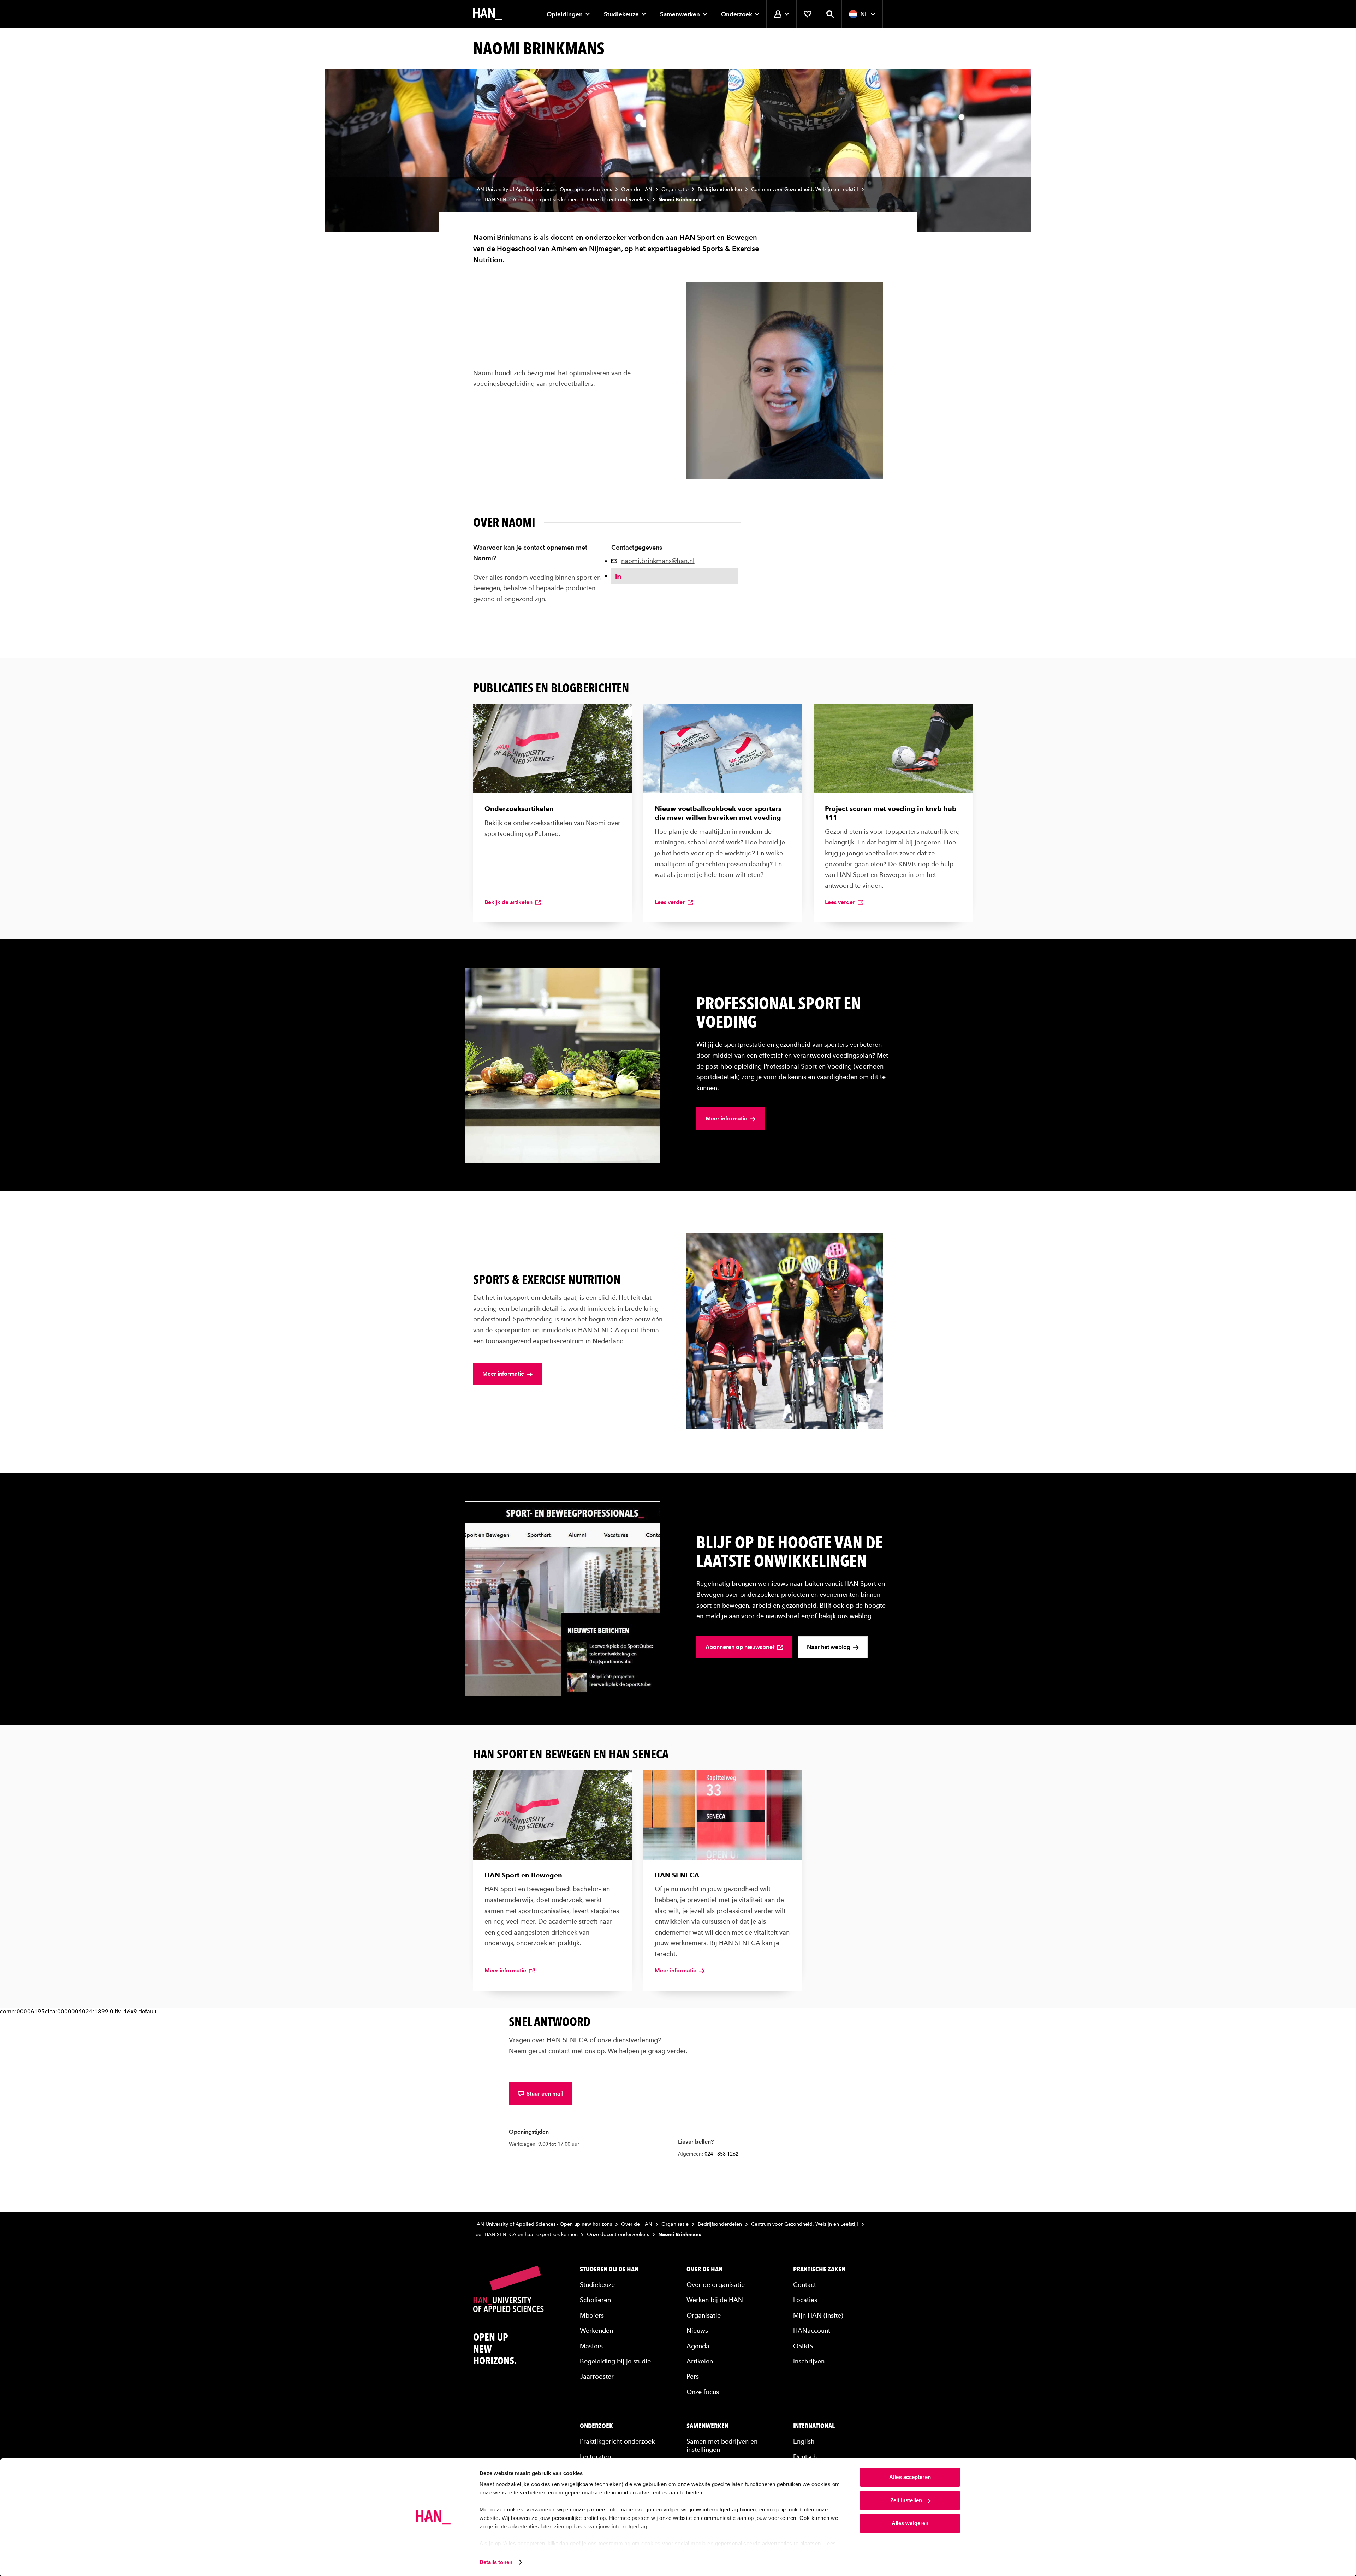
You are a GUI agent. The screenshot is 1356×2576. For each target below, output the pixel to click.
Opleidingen (565, 14)
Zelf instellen (906, 2500)
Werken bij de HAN (715, 2300)
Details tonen (496, 2562)
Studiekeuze (621, 14)
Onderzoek (737, 14)
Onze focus (703, 2392)
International (814, 2426)
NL (864, 14)
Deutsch (805, 2457)
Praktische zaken (819, 2269)
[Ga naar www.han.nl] (488, 14)
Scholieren (595, 2300)
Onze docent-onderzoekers (618, 200)
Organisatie (675, 189)
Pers (693, 2376)
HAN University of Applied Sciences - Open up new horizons (543, 189)
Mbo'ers (592, 2315)
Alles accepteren (910, 2477)
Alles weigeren (910, 2523)
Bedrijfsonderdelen (720, 189)
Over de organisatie (716, 2285)
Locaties (805, 2300)
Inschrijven (809, 2361)
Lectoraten (595, 2457)
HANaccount (812, 2330)
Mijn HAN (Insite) (818, 2315)
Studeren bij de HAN (609, 2269)
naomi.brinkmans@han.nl (658, 561)
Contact (805, 2285)
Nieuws (697, 2330)
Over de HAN (637, 189)
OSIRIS (803, 2346)
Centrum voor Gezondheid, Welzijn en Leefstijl (805, 189)
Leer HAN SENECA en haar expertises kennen (525, 200)
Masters (591, 2346)
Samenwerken (680, 14)
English (804, 2441)
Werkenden (596, 2330)
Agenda (698, 2346)
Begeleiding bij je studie (615, 2361)
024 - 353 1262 (721, 2154)
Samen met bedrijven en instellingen (722, 2445)
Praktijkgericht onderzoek (617, 2441)
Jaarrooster (597, 2376)
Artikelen (700, 2361)
